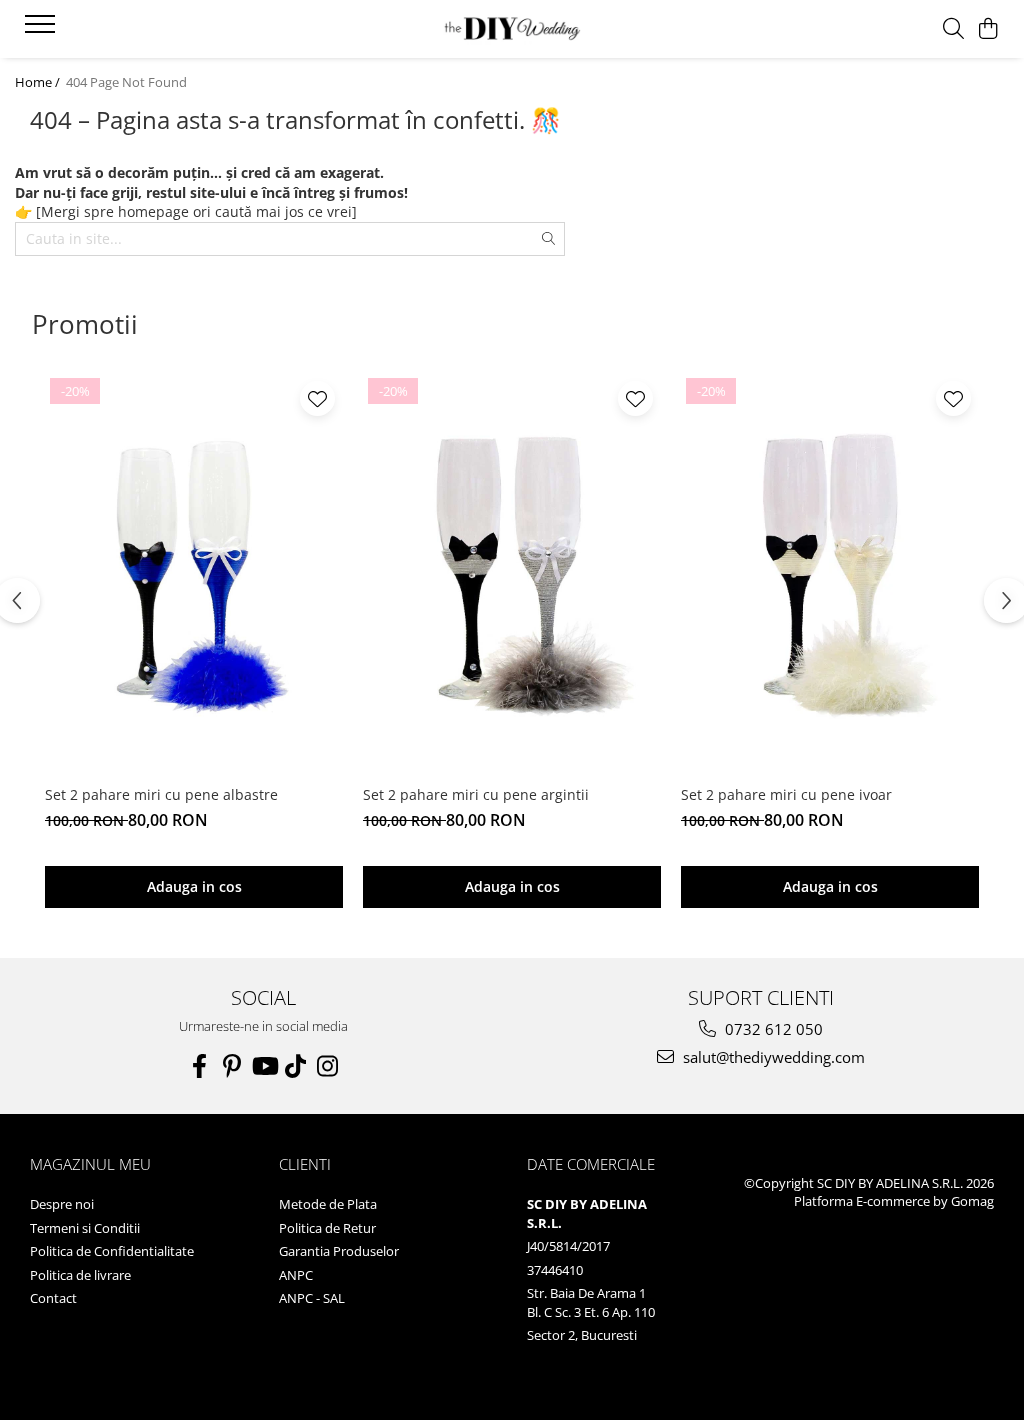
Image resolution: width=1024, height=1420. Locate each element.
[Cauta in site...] (953, 29)
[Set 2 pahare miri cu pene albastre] (194, 574)
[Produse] (42, 30)
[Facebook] (200, 1066)
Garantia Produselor (339, 1251)
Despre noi (62, 1204)
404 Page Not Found (126, 82)
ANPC (296, 1275)
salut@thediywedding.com (772, 1057)
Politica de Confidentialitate (112, 1251)
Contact (53, 1298)
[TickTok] (296, 1066)
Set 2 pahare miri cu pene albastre (161, 794)
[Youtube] (264, 1066)
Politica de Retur (327, 1228)
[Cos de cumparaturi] (988, 29)
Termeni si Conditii (85, 1228)
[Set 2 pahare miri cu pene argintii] (512, 574)
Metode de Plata (328, 1204)
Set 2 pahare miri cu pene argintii (476, 794)
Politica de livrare (80, 1275)
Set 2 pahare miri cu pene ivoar (786, 794)
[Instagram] (328, 1066)
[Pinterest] (232, 1066)
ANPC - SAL (312, 1298)
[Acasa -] (511, 29)
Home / (39, 82)
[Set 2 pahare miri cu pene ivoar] (830, 574)
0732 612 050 (772, 1029)
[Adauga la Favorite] (317, 398)
